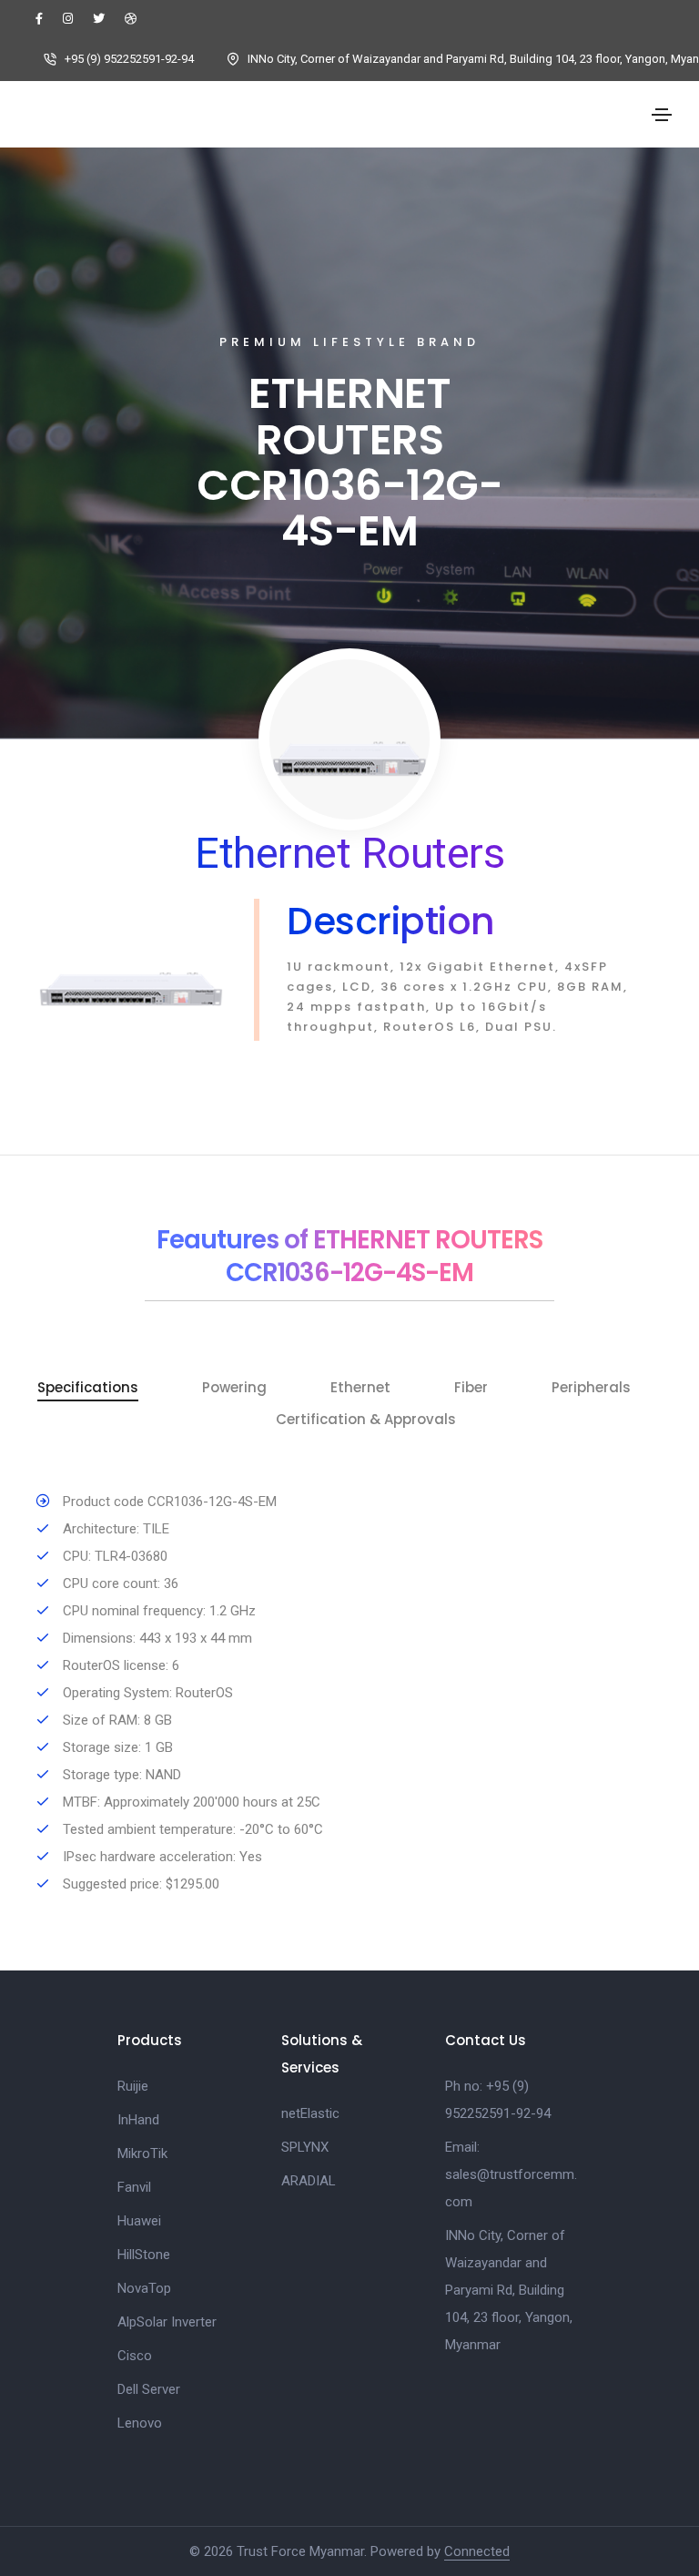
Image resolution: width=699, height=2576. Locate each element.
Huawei (139, 2221)
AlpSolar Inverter (167, 2322)
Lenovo (140, 2423)
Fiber (471, 1388)
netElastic (310, 2113)
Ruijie (133, 2086)
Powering (234, 1388)
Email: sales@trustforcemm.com (511, 2174)
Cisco (135, 2356)
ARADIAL (309, 2181)
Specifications (88, 1388)
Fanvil (134, 2187)
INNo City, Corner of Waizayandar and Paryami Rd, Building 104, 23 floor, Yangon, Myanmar (509, 2290)
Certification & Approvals (366, 1420)
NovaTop (144, 2288)
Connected (477, 2551)
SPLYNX (305, 2147)
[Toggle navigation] (662, 115)
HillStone (144, 2255)
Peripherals (591, 1388)
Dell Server (149, 2389)
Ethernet (360, 1388)
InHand (138, 2120)
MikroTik (142, 2153)
